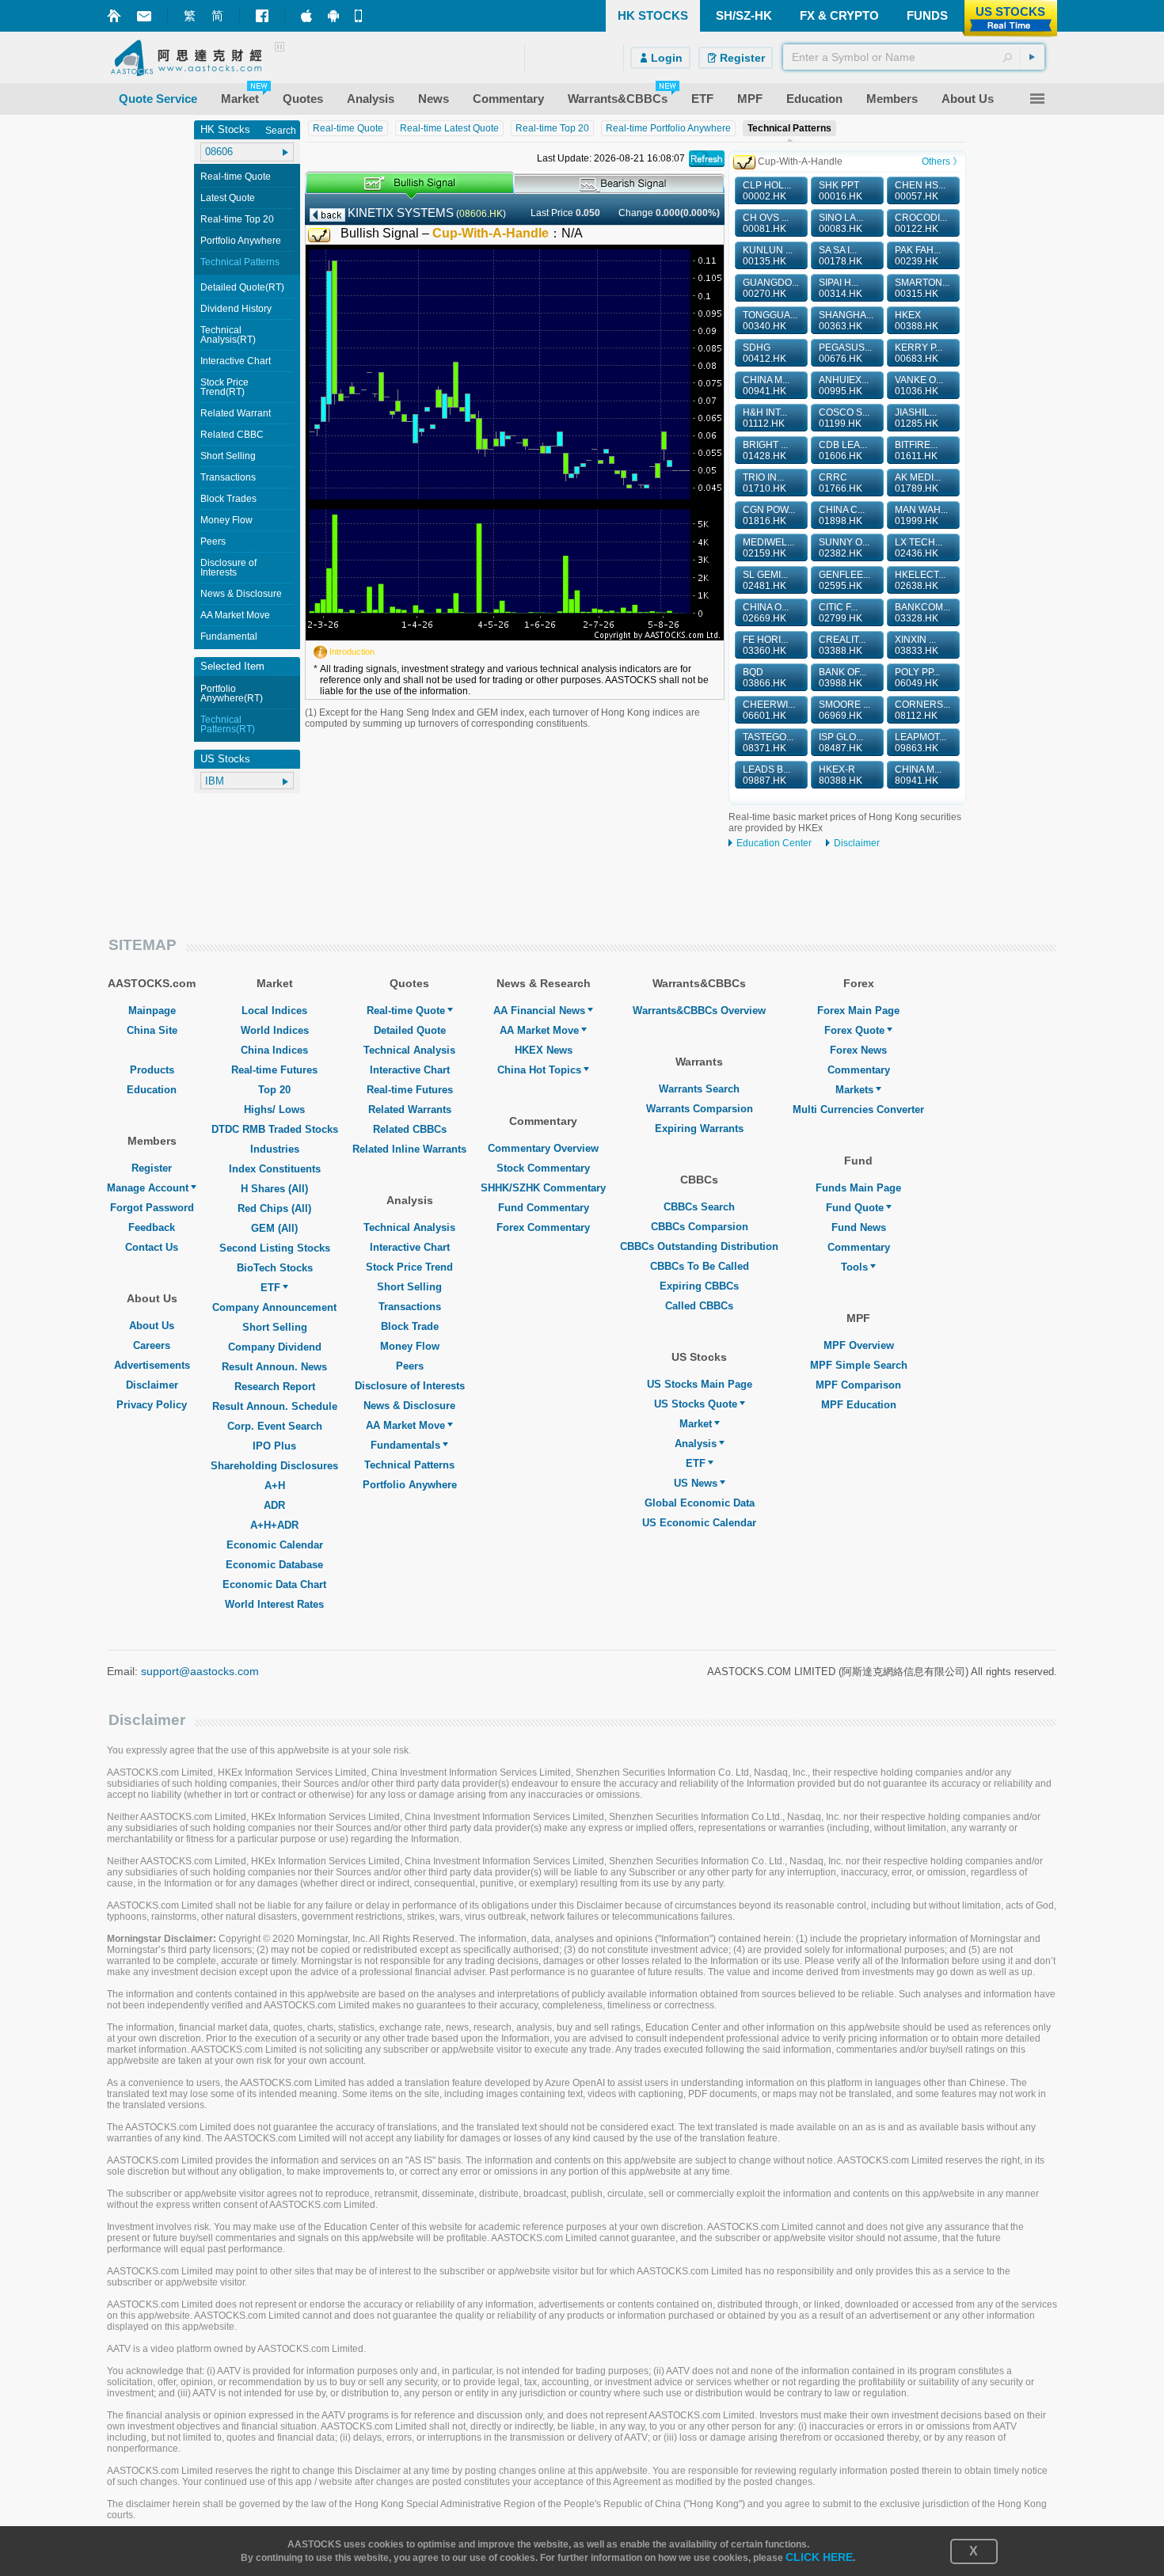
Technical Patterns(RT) (228, 724)
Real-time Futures (274, 1070)
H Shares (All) (274, 1189)
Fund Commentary (544, 1208)
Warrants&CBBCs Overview (699, 1011)
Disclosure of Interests (228, 568)
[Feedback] (144, 16)
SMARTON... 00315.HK (922, 288)
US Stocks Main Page (700, 1384)
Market (696, 1424)
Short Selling (228, 456)
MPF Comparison (858, 1385)
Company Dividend (275, 1347)
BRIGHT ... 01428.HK (765, 450)
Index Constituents (275, 1169)
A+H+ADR (274, 1525)
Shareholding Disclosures (274, 1466)
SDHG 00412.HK (765, 353)
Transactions (228, 477)
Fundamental (229, 636)
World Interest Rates (274, 1604)
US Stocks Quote (696, 1404)
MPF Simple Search (859, 1365)
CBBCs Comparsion (700, 1227)
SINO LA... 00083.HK (841, 223)
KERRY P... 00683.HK (919, 353)
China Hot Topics (539, 1070)
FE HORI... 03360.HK (765, 645)
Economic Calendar (275, 1545)
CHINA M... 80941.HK (918, 775)
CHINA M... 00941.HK (766, 386)
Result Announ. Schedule (275, 1406)
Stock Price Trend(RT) (224, 387)
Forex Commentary (543, 1227)
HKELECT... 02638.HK (920, 580)
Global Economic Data (700, 1503)
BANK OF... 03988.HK (843, 678)
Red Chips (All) (274, 1208)
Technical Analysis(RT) (228, 335)
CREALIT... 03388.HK (842, 645)
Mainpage (152, 1011)
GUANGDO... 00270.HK (771, 288)
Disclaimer (857, 843)
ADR (274, 1505)
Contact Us (152, 1247)
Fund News (859, 1227)
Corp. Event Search (275, 1426)
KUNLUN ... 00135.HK (768, 256)
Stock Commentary (543, 1168)
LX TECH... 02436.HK (919, 548)
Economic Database (274, 1565)
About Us (152, 1326)
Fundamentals (405, 1445)
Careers (152, 1345)
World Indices (275, 1030)
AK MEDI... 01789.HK (918, 483)
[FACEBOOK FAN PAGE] (262, 16)
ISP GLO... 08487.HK (841, 743)
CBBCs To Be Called (700, 1266)
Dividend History (236, 309)
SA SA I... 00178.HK (841, 256)
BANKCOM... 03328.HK (922, 613)
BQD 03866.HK (765, 678)
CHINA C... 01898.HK (842, 515)
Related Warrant (236, 413)
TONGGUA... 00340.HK (770, 321)
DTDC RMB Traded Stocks (275, 1129)
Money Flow (226, 520)
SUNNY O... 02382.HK (844, 548)
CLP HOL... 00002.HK (767, 191)
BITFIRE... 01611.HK (916, 450)
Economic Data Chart (274, 1584)
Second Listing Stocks (275, 1248)
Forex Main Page (858, 1011)
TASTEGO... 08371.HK (768, 743)
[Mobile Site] (360, 16)
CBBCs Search (699, 1207)
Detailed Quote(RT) (242, 287)
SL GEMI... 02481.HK (765, 580)
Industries (275, 1149)
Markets (854, 1090)
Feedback (152, 1227)
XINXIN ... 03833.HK (917, 645)
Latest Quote (228, 198)
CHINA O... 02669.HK (766, 613)
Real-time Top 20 (237, 219)
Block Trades (228, 499)
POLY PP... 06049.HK (917, 678)
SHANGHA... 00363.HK (846, 321)
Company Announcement (274, 1307)
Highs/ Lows (274, 1109)
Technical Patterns (240, 262)
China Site (152, 1030)
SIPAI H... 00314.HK (841, 288)
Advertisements (152, 1365)
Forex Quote (854, 1030)
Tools (854, 1267)
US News (696, 1483)
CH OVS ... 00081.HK (766, 223)
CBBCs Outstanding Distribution (699, 1246)
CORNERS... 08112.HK (922, 710)
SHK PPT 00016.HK (841, 191)
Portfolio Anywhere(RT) (232, 693)
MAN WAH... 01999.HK (921, 515)
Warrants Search (699, 1089)
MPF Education (859, 1405)
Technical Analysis (409, 1050)
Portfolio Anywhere (241, 241)
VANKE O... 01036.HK (919, 386)
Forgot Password (152, 1208)
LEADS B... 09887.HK (766, 775)
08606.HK (481, 214)
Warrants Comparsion (700, 1109)
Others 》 (942, 161)
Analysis (696, 1444)
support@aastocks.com (200, 1671)
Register (152, 1168)
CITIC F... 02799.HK (841, 613)
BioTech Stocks (275, 1268)
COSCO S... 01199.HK (844, 418)
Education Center (774, 843)
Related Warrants (410, 1109)
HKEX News (544, 1050)
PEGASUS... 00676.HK (845, 353)
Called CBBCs (699, 1306)
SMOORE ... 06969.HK (844, 710)
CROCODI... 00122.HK (921, 223)
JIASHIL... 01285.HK (917, 418)
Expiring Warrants (699, 1128)
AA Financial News (539, 1011)
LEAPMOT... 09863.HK (921, 743)
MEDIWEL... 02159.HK (768, 548)
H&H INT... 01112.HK (765, 418)
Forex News (858, 1050)
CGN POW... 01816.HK (769, 515)
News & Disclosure (241, 594)
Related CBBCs (410, 1129)
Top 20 (274, 1090)
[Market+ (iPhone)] (306, 16)
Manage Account (148, 1188)
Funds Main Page (858, 1188)
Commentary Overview (543, 1148)
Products (152, 1070)
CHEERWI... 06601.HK (769, 710)
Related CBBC (232, 435)
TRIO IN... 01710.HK (765, 483)
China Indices (274, 1050)
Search (281, 131)
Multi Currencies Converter (858, 1109)
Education (152, 1090)
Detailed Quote (410, 1030)
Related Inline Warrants (409, 1149)
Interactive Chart (236, 361)
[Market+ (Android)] (333, 16)
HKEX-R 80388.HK (841, 775)
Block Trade (410, 1326)
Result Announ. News (274, 1367)
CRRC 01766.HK (841, 483)
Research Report (275, 1387)
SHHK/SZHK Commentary (543, 1188)
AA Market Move (235, 615)
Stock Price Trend (409, 1267)
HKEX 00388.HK (917, 321)
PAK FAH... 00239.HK (918, 256)
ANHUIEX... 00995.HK (844, 386)
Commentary (859, 1070)
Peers (213, 541)
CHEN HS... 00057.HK (920, 191)
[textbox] (914, 57)
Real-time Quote (236, 177)
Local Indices (274, 1011)
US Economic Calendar (699, 1523)
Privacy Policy (152, 1405)
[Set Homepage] (114, 16)
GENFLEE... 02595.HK (844, 580)
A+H (275, 1486)
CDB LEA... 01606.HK (843, 450)
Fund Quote (855, 1208)
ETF (270, 1288)
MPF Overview (859, 1345)
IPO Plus (274, 1446)
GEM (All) (274, 1228)
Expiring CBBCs (699, 1286)
